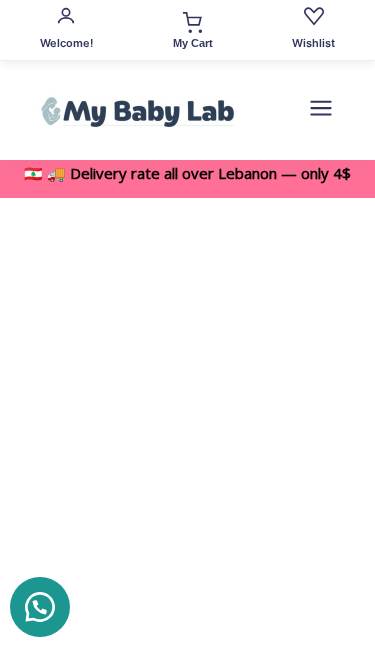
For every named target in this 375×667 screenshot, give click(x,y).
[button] (40, 607)
